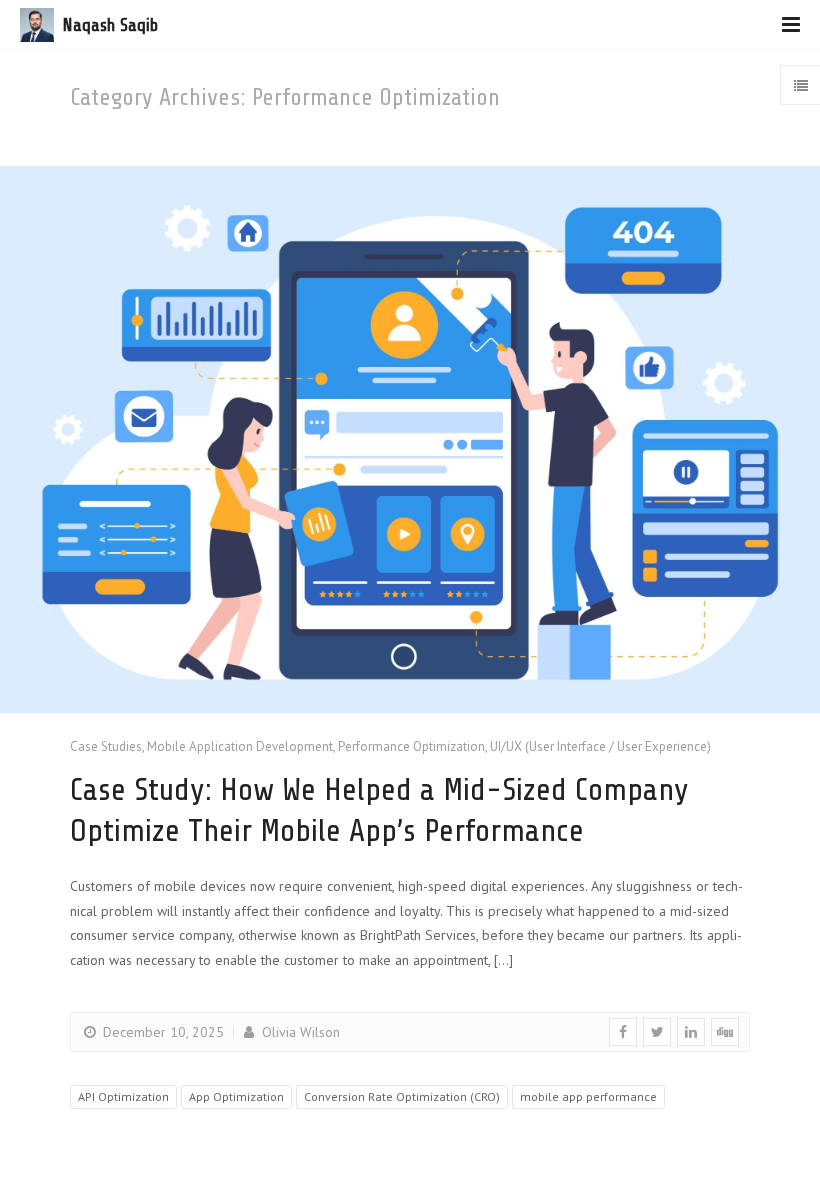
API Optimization (123, 1096)
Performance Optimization (411, 746)
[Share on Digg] (725, 1032)
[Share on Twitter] (657, 1032)
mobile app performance (588, 1096)
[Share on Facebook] (623, 1032)
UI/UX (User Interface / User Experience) (600, 746)
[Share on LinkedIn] (691, 1032)
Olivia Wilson (299, 1032)
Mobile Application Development (240, 746)
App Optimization (236, 1096)
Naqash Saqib (110, 25)
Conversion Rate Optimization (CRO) (402, 1096)
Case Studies (106, 746)
